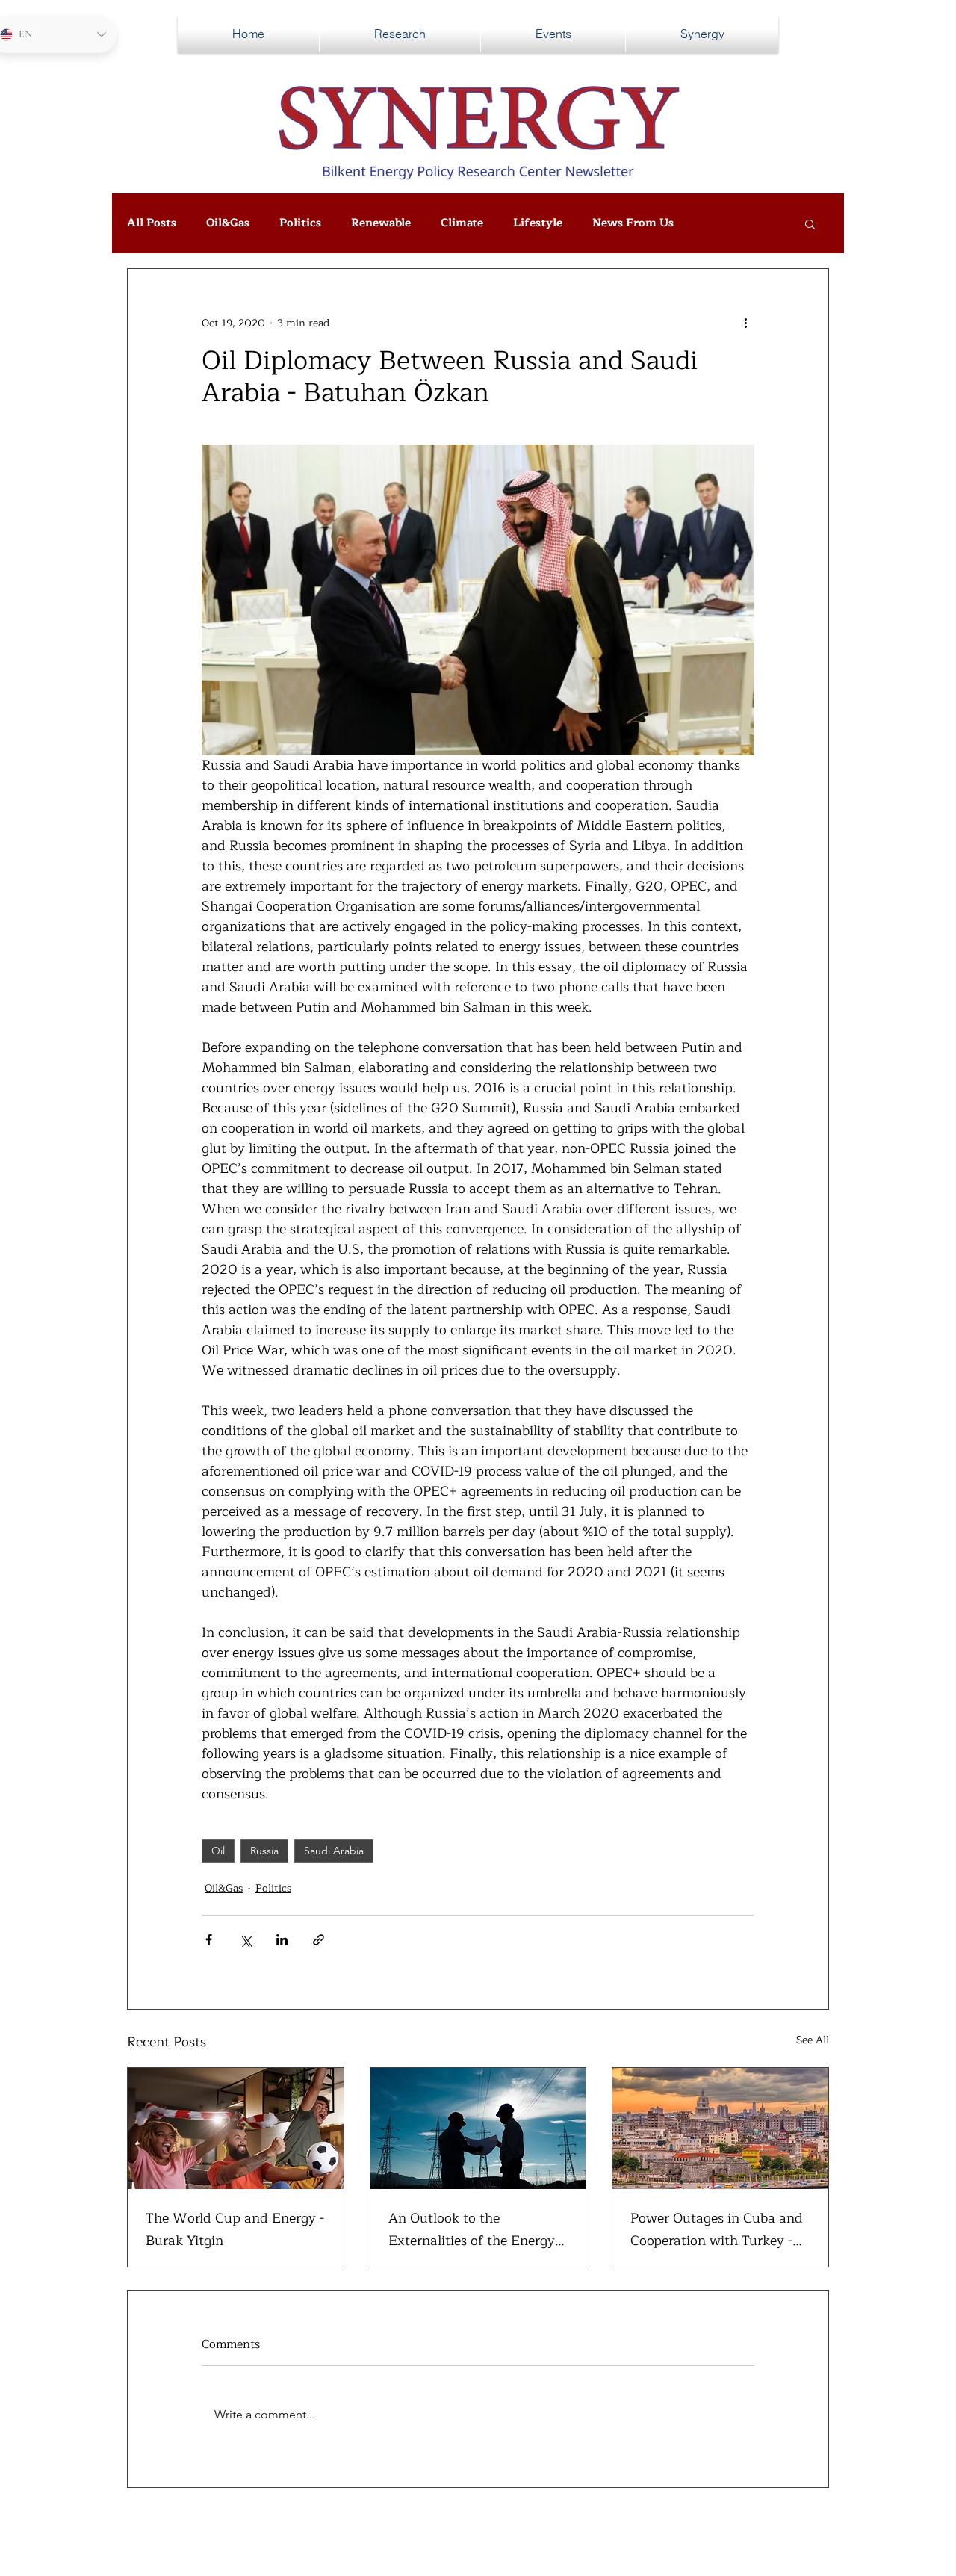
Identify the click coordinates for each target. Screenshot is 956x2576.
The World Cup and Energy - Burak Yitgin (235, 2229)
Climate (462, 223)
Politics (300, 223)
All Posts (152, 223)
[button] (810, 223)
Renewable (381, 223)
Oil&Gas (228, 223)
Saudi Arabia (334, 1851)
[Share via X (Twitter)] (245, 1940)
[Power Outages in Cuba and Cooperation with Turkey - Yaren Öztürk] (720, 2128)
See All (813, 2040)
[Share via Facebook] (209, 1940)
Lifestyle (538, 223)
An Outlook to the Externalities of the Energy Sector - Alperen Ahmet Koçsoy (472, 2229)
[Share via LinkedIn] (282, 1940)
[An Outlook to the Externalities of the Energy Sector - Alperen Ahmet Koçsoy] (478, 2128)
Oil (218, 1851)
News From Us (633, 223)
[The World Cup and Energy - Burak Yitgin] (236, 2128)
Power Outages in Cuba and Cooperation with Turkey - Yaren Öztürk (717, 2229)
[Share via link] (319, 1940)
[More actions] (745, 323)
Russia (264, 1851)
